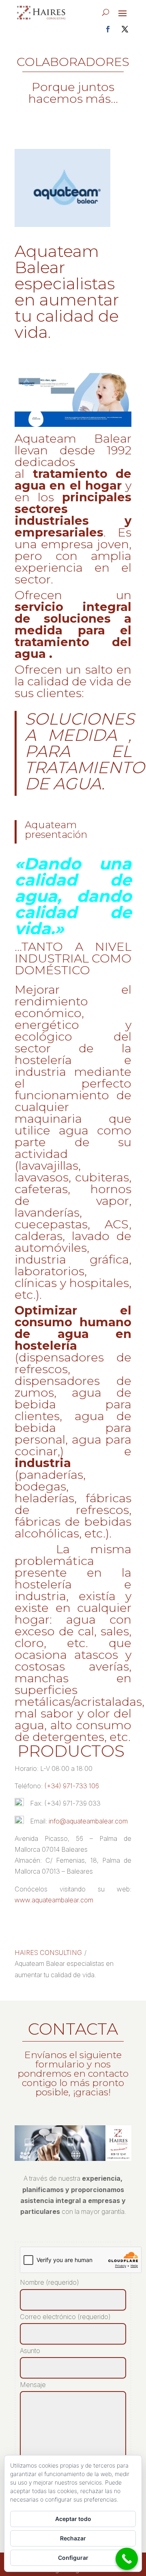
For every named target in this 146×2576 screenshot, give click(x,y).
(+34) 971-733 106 (72, 1786)
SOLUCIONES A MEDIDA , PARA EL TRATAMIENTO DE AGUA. (85, 751)
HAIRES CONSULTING (48, 1953)
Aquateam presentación (56, 830)
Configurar (73, 2558)
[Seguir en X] (125, 29)
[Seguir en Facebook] (108, 29)
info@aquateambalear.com (88, 1821)
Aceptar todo (73, 2519)
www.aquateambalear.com (54, 1900)
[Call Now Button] (127, 2559)
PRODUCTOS (73, 1751)
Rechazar (73, 2538)
